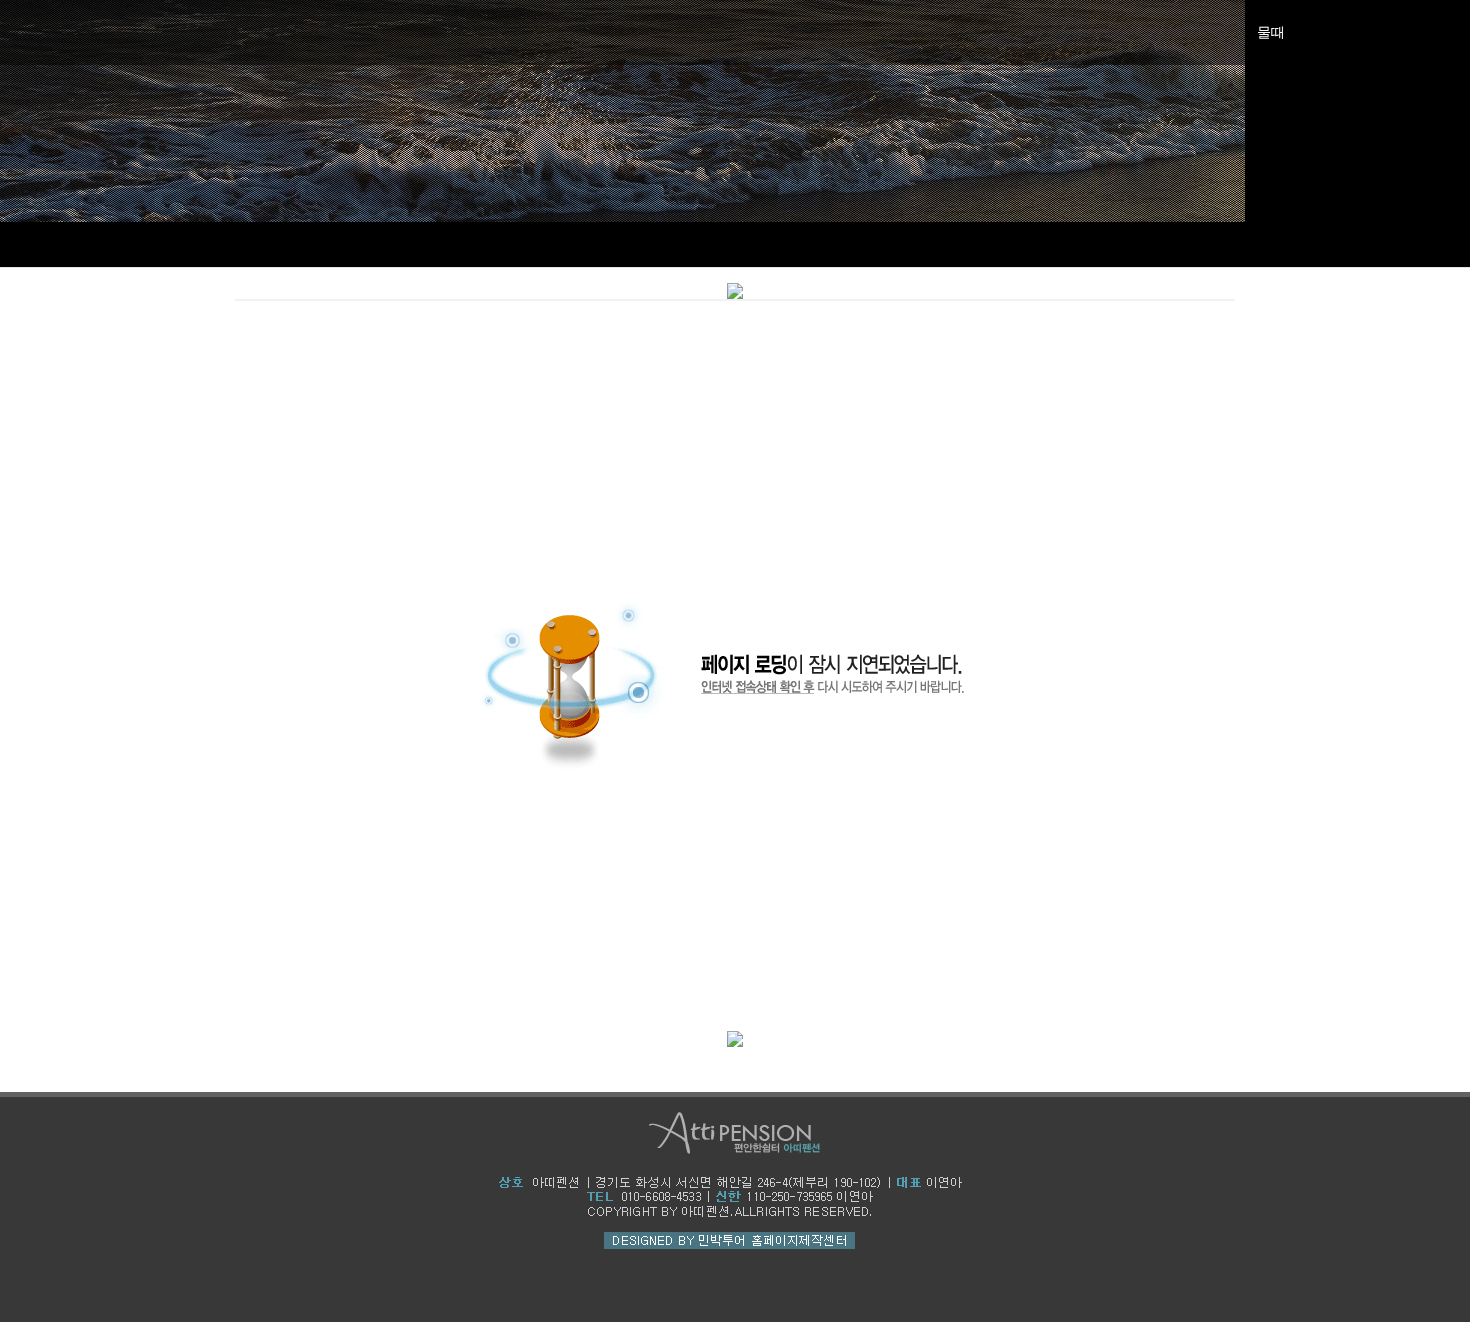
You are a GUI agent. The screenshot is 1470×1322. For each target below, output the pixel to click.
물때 (1271, 32)
